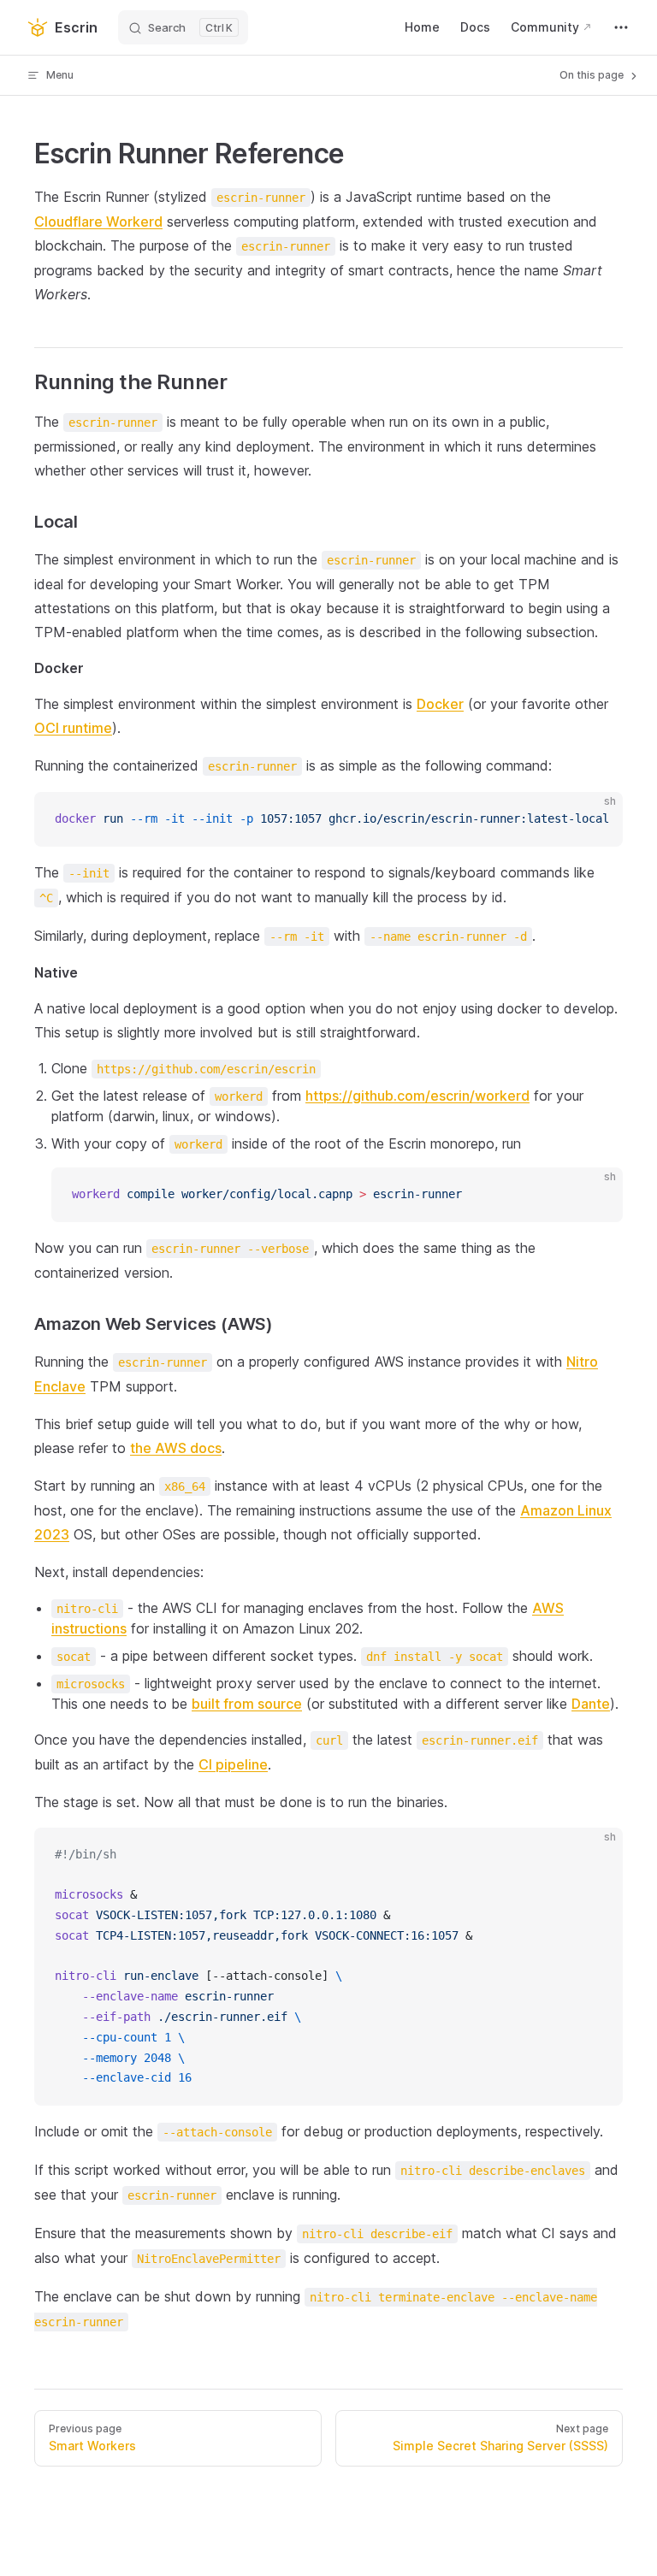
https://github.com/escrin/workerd (417, 1096)
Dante (591, 1704)
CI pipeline (233, 1764)
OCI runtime (73, 728)
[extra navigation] (621, 27)
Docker (440, 704)
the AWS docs (176, 1448)
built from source (247, 1704)
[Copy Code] (595, 819)
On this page (593, 75)
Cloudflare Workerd (98, 222)
